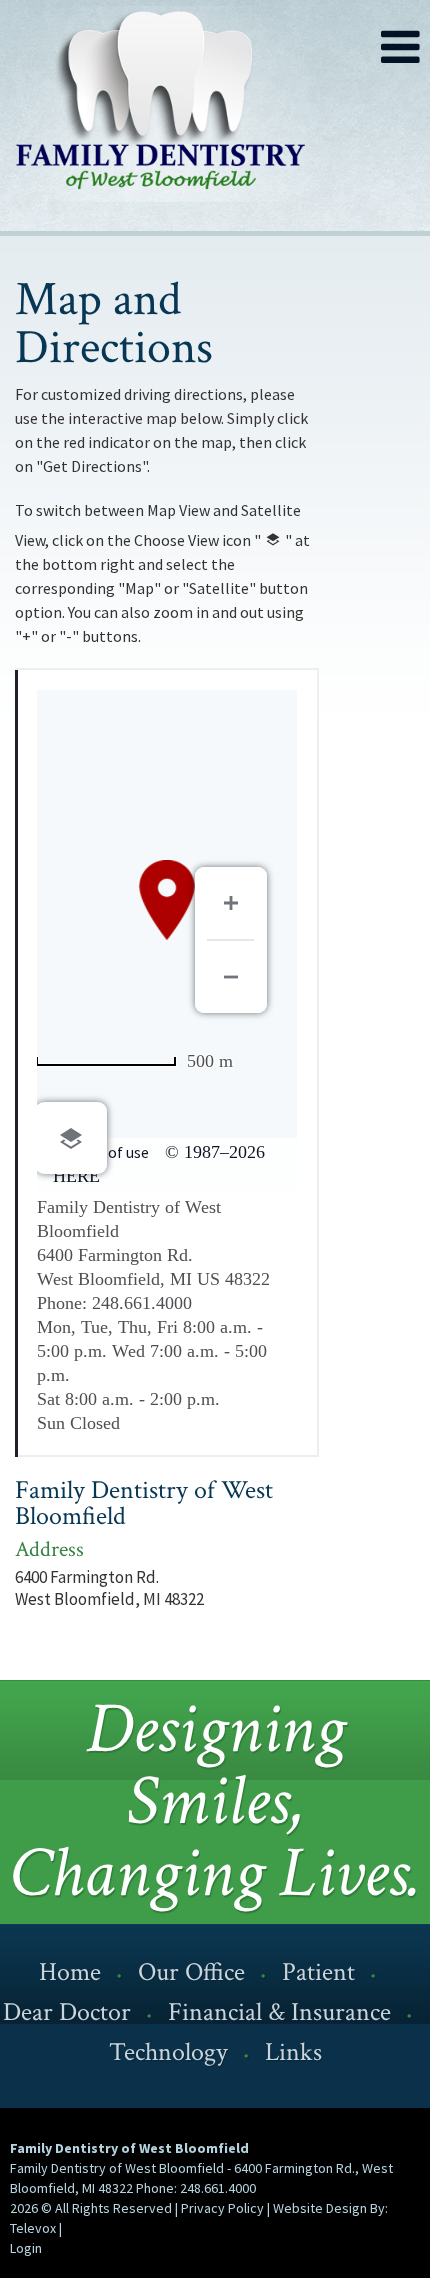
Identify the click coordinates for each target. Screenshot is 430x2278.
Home (70, 1972)
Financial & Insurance (279, 2012)
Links (293, 2052)
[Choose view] (71, 1138)
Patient (318, 1972)
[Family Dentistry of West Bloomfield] (196, 108)
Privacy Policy (222, 2208)
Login (26, 2248)
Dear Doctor (67, 2012)
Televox (33, 2228)
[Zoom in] (231, 903)
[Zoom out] (231, 977)
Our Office (191, 1972)
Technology (168, 2052)
